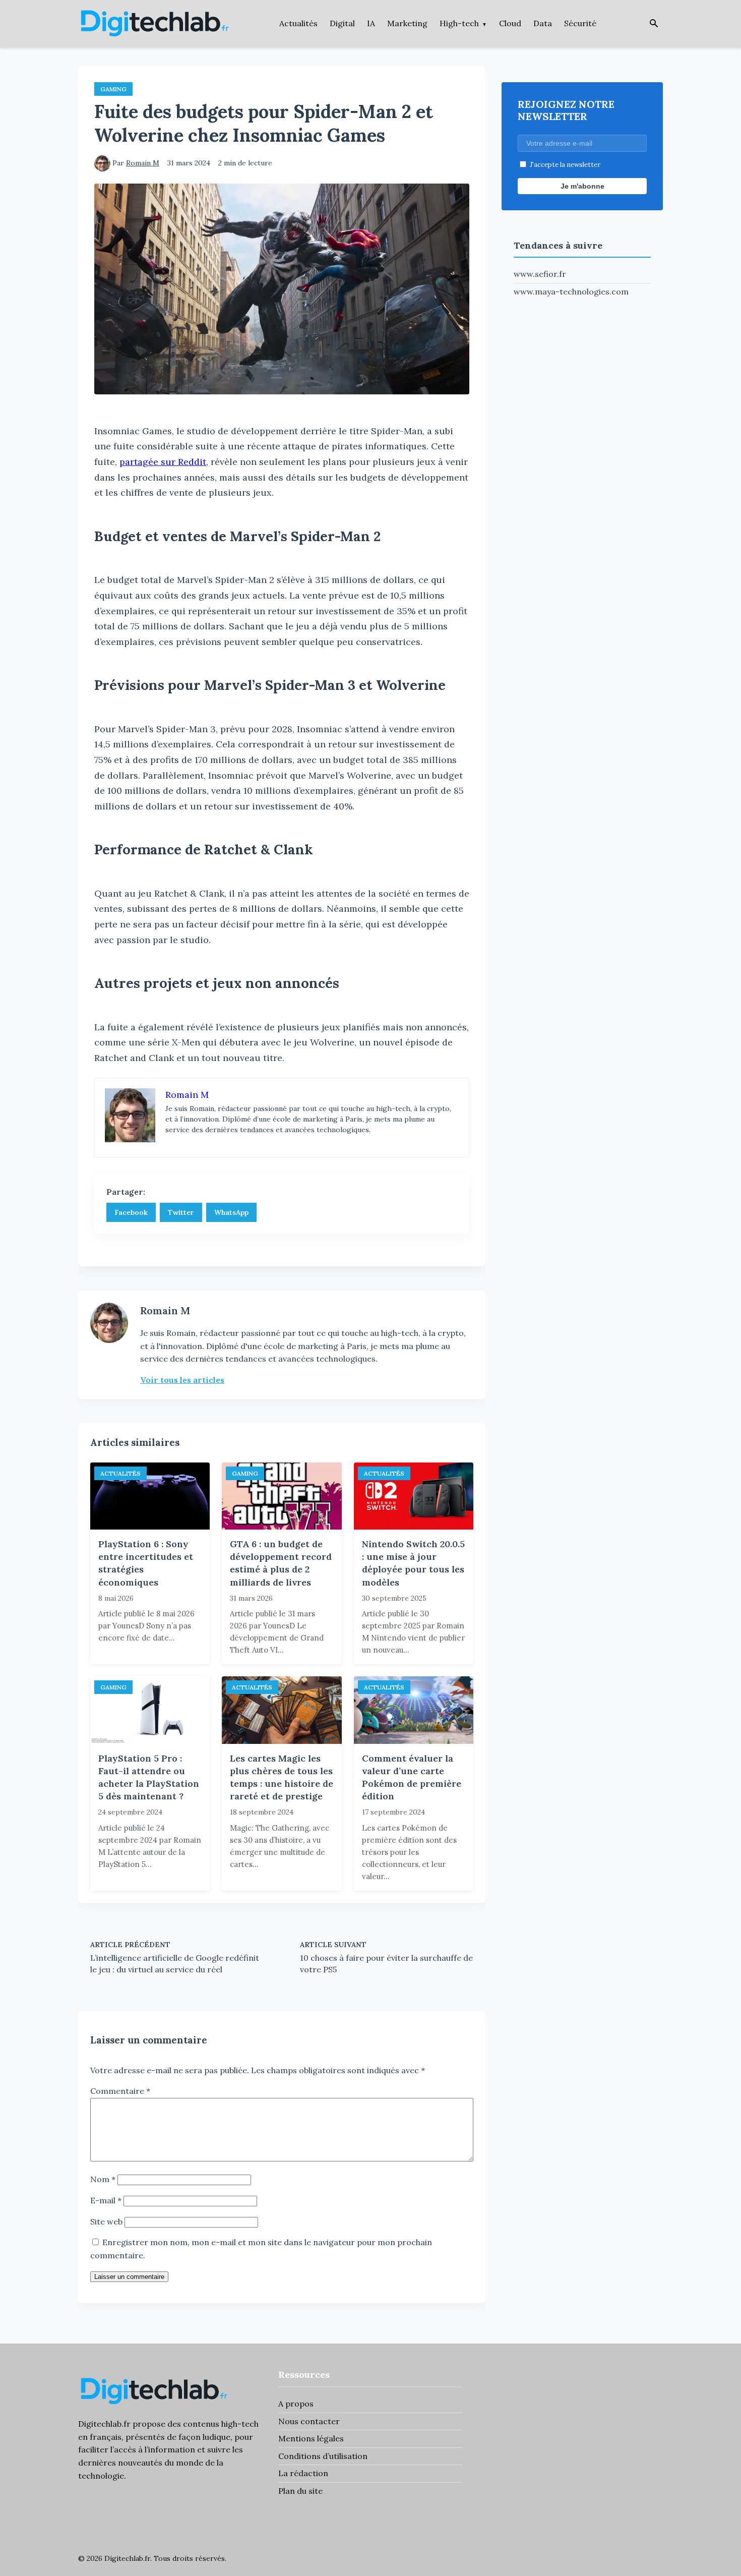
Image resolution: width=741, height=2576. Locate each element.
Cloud (510, 23)
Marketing (407, 23)
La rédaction (303, 2473)
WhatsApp (231, 1212)
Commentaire (120, 2091)
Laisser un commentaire (129, 2277)
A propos (296, 2404)
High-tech (459, 23)
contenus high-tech (221, 2424)
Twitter (181, 1212)
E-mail (106, 2200)
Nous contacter (309, 2421)
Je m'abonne (582, 186)
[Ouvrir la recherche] (654, 24)
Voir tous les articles (182, 1380)
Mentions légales (311, 2438)
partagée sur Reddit (163, 462)
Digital (342, 23)
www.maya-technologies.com (571, 291)
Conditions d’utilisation (323, 2456)
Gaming (113, 89)
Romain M (143, 163)
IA (371, 23)
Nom (103, 2179)
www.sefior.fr (540, 274)
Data (543, 23)
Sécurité (580, 23)
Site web (106, 2221)
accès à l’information (155, 2449)
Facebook (131, 1212)
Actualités (298, 23)
